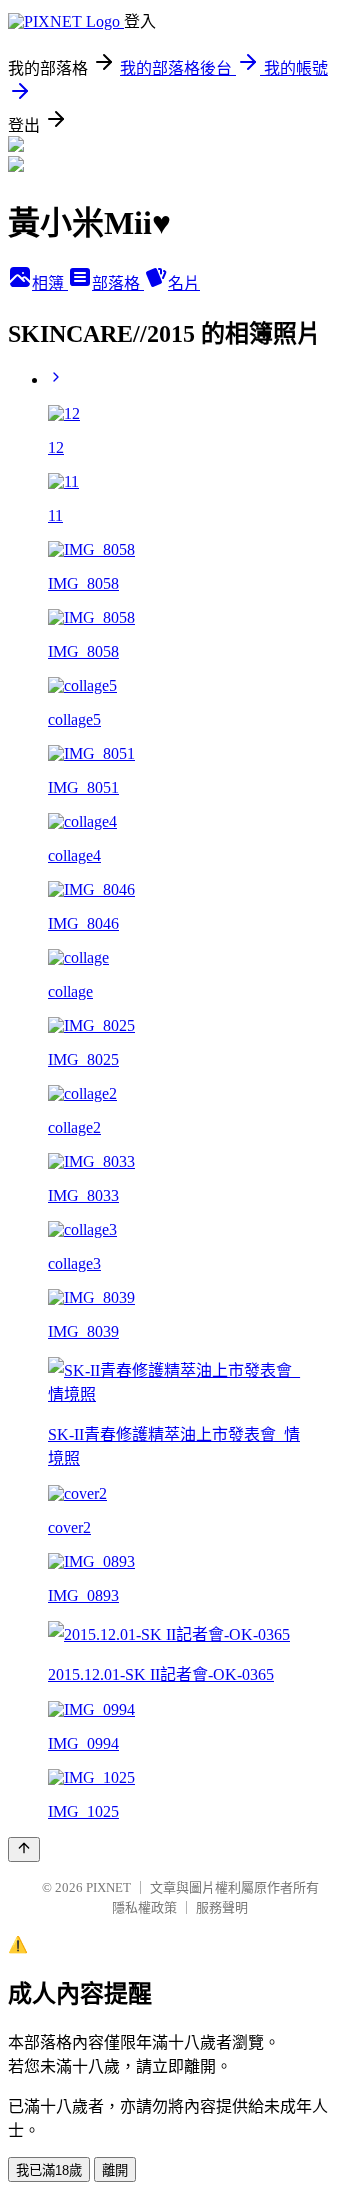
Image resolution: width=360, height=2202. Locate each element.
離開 (115, 2170)
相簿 (50, 283)
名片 (184, 283)
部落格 (118, 283)
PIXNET (108, 1887)
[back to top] (24, 1849)
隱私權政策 (144, 1907)
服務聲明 (222, 1907)
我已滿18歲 (49, 2170)
